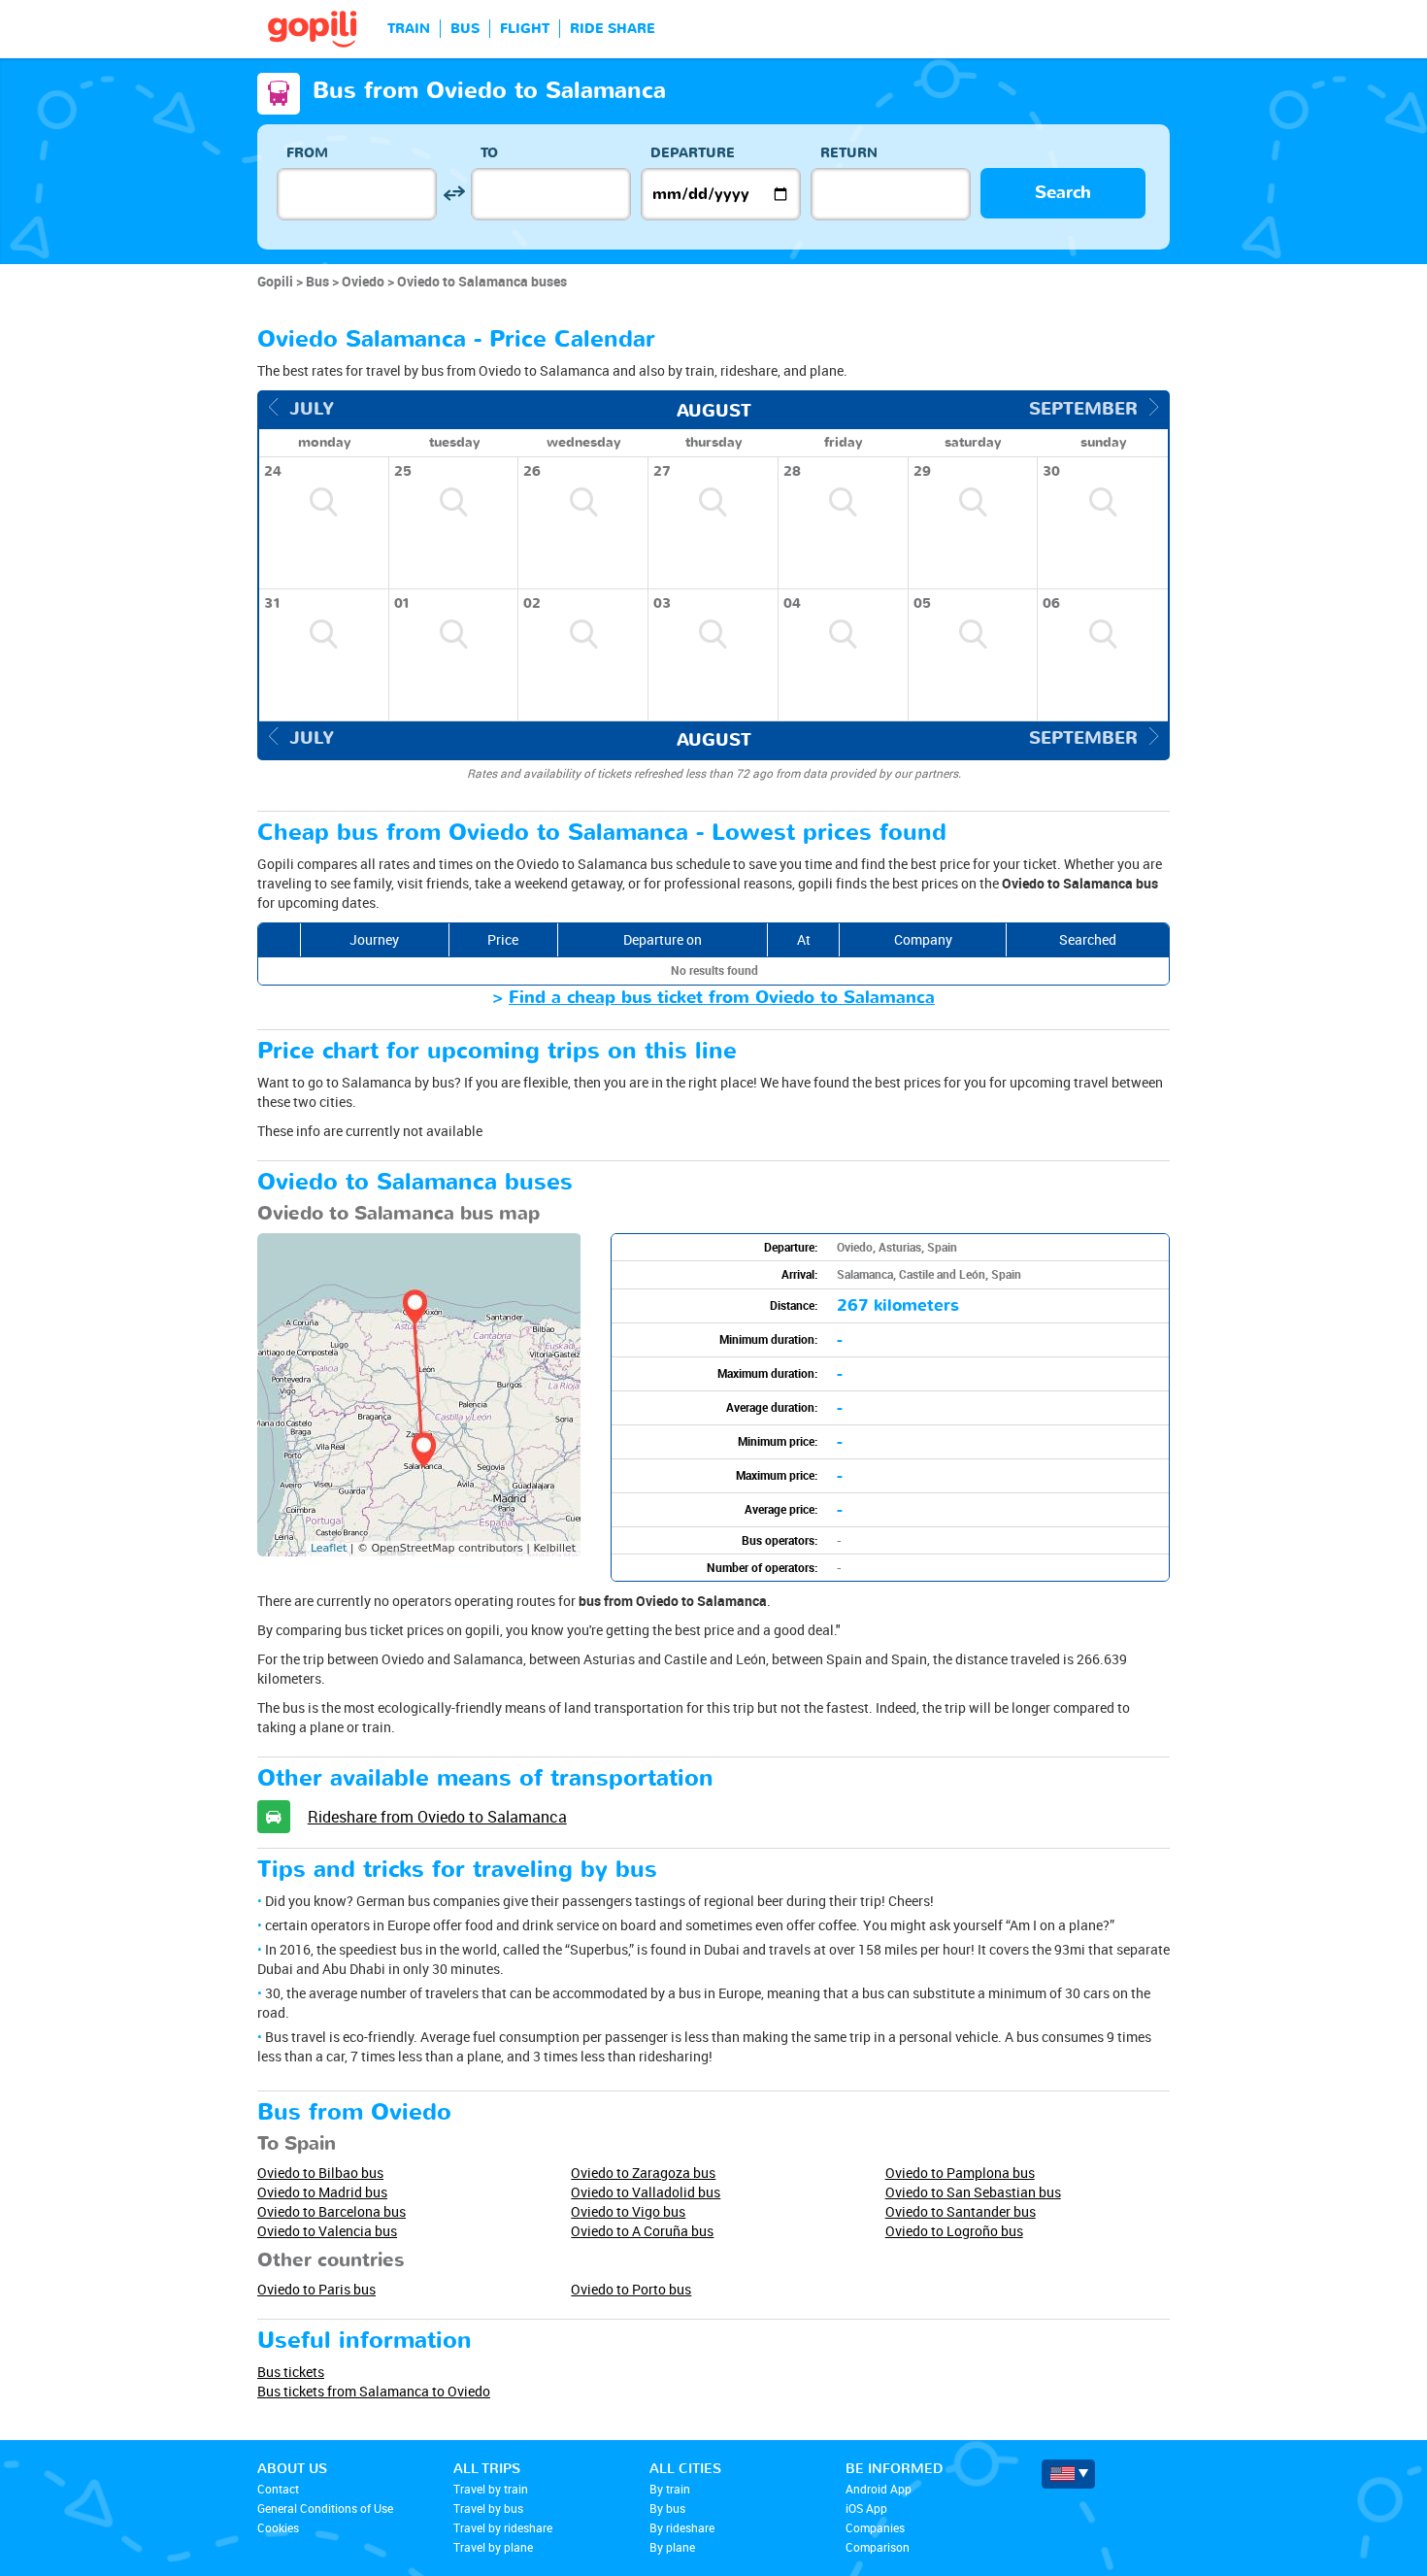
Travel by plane (493, 2547)
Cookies (278, 2527)
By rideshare (682, 2527)
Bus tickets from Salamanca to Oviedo (374, 2391)
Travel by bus (488, 2508)
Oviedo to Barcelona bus (332, 2211)
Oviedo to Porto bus (631, 2289)
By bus (667, 2508)
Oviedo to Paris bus (316, 2289)
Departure (693, 153)
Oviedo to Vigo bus (628, 2211)
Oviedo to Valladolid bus (646, 2192)
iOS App (866, 2508)
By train (670, 2489)
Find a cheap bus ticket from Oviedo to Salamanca (722, 998)
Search (1063, 193)
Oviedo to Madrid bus (322, 2192)
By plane (672, 2547)
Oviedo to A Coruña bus (642, 2231)
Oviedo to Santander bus (961, 2211)
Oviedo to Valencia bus (327, 2231)
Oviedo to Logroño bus (954, 2231)
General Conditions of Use (325, 2508)
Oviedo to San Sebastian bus (973, 2192)
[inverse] (454, 194)
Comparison (878, 2547)
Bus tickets (291, 2372)
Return (849, 153)
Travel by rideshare (503, 2527)
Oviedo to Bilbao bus (320, 2173)
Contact (278, 2489)
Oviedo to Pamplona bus (960, 2173)
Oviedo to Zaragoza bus (643, 2173)
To (489, 153)
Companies (875, 2527)
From (307, 153)
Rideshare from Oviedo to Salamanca (437, 1817)
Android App (879, 2489)
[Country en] (1068, 2474)
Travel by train (491, 2489)
